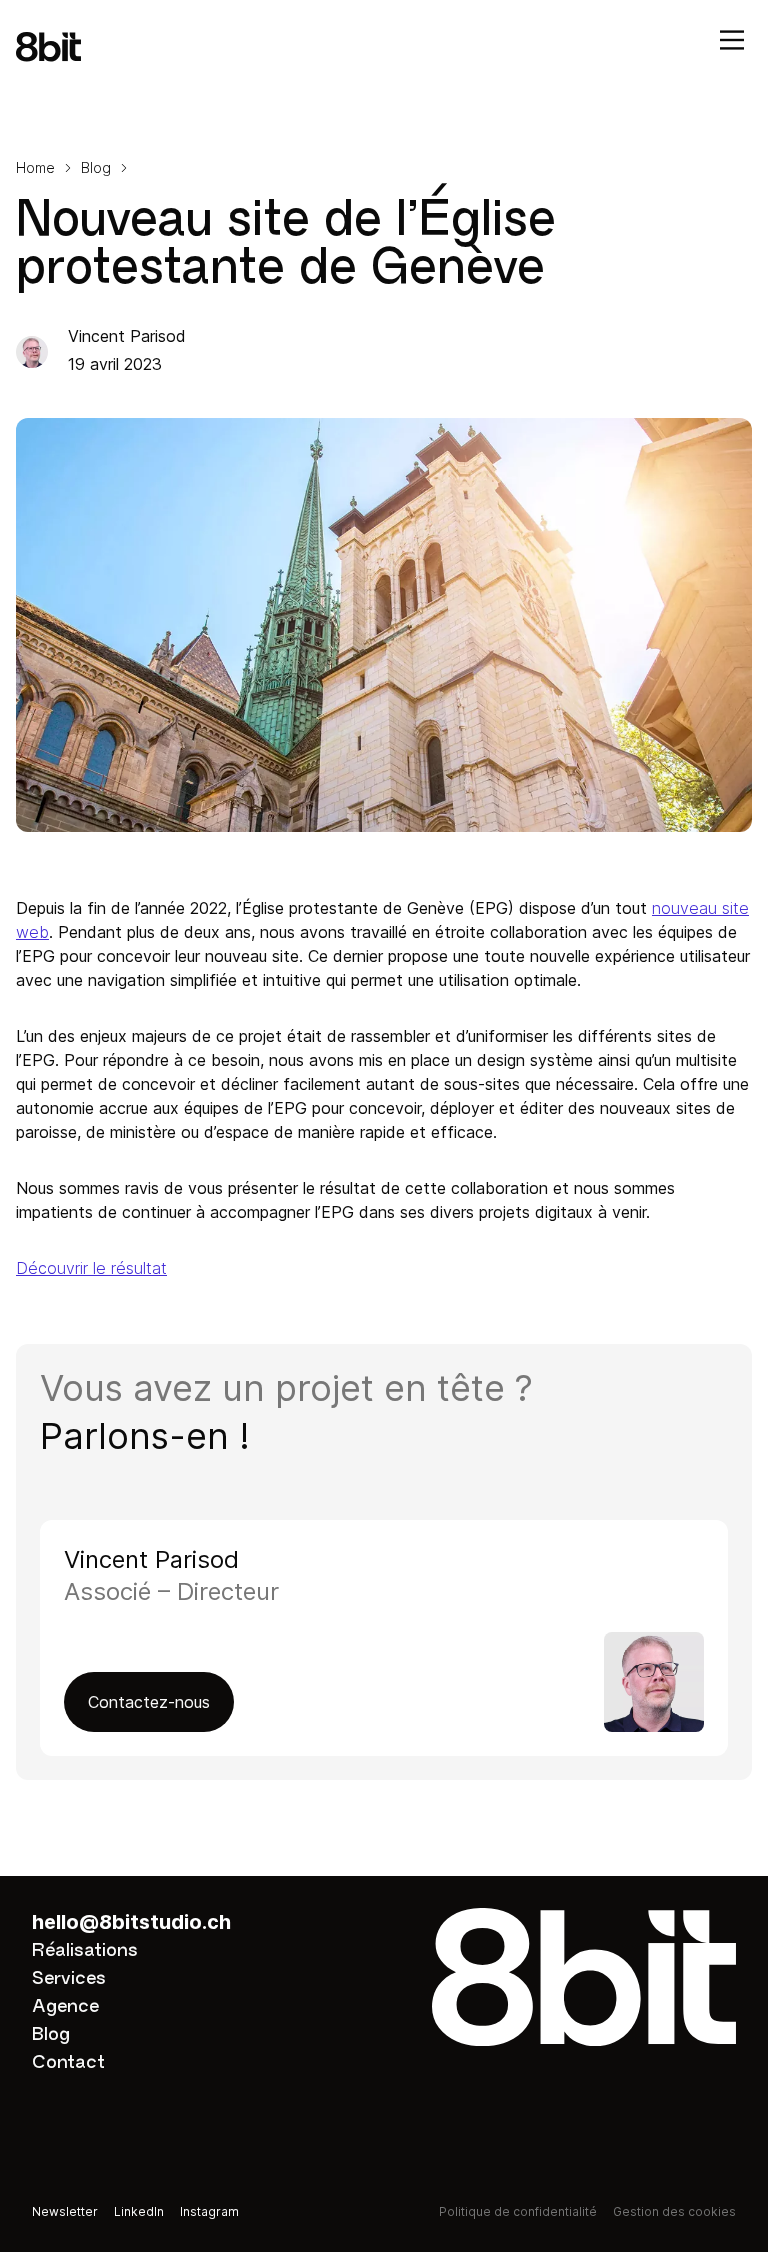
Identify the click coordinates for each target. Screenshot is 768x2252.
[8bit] (384, 47)
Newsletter (65, 2211)
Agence (65, 2006)
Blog (96, 167)
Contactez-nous (149, 1702)
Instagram (209, 2211)
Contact (68, 2062)
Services (69, 1978)
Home (35, 167)
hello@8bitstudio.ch (131, 1922)
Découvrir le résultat (91, 1268)
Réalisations (85, 1950)
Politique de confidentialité (518, 2211)
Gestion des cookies (674, 2211)
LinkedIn (139, 2211)
